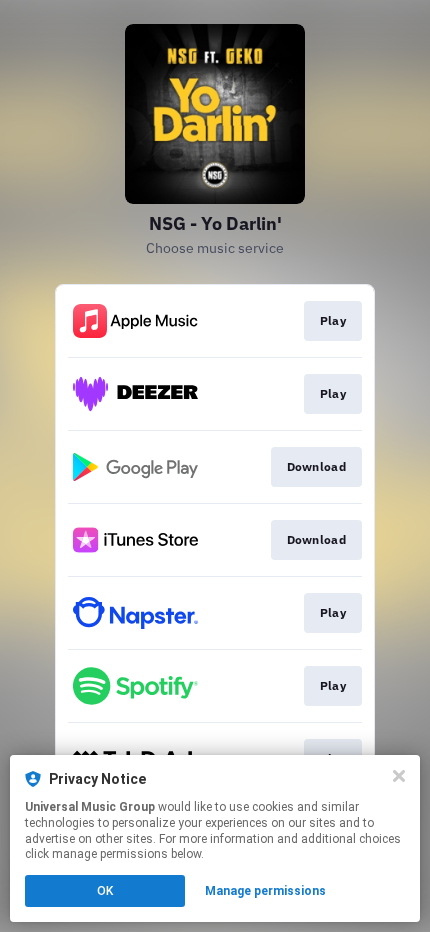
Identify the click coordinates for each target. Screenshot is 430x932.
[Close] (399, 776)
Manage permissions (265, 891)
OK (105, 891)
